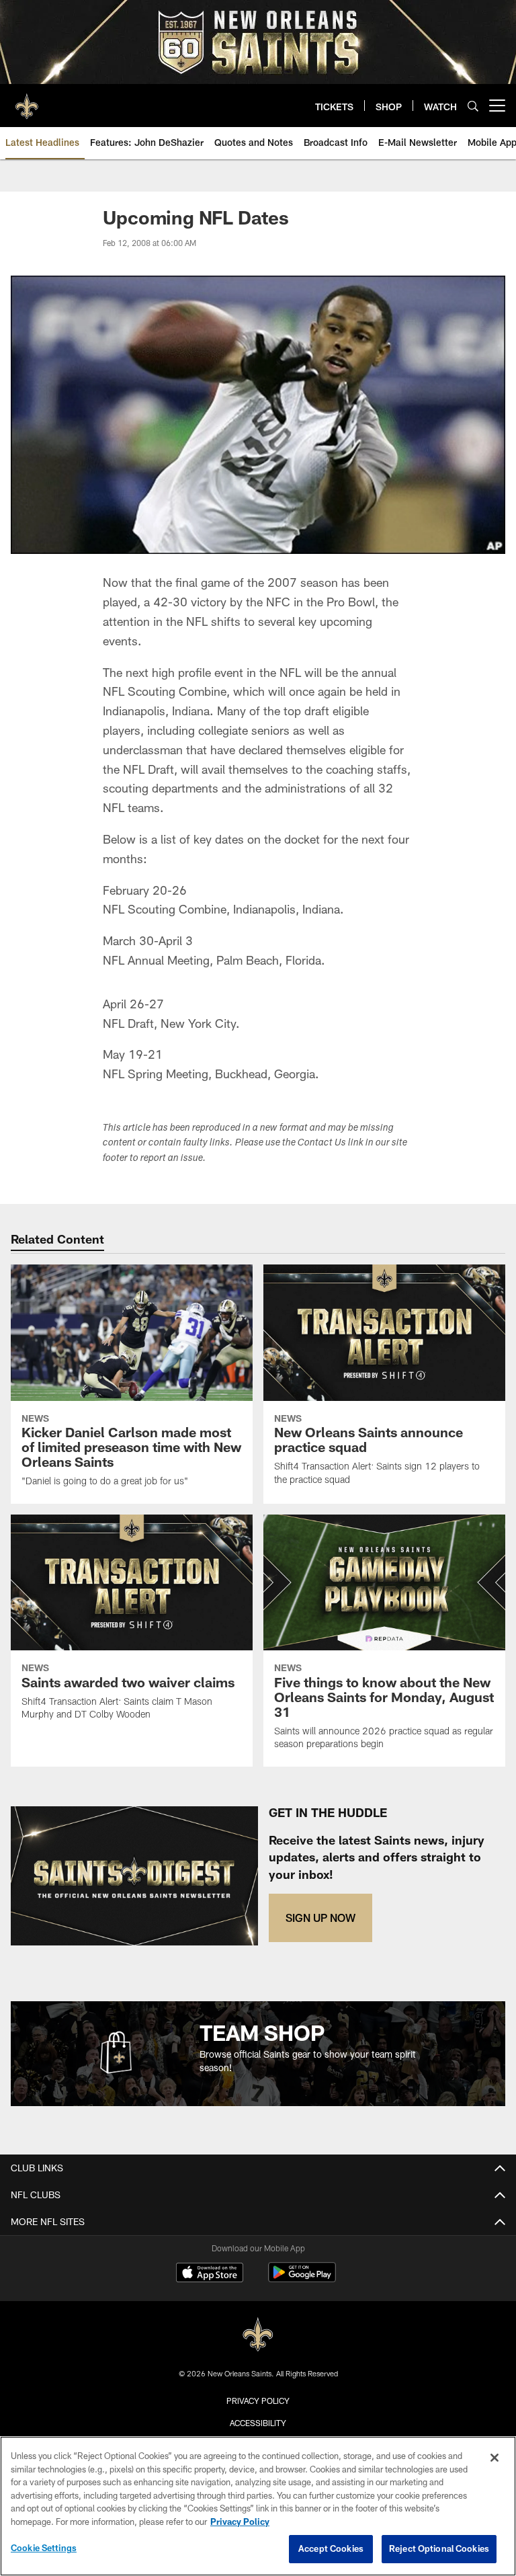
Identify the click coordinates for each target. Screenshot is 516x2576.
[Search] (473, 106)
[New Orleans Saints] (258, 2335)
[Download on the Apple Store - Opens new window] (210, 2274)
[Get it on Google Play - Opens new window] (302, 2279)
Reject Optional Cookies (439, 2548)
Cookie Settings (44, 2548)
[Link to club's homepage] (27, 100)
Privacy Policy (258, 2401)
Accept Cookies (331, 2548)
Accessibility (258, 2423)
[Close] (494, 2458)
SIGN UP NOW (320, 1918)
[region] (258, 2506)
